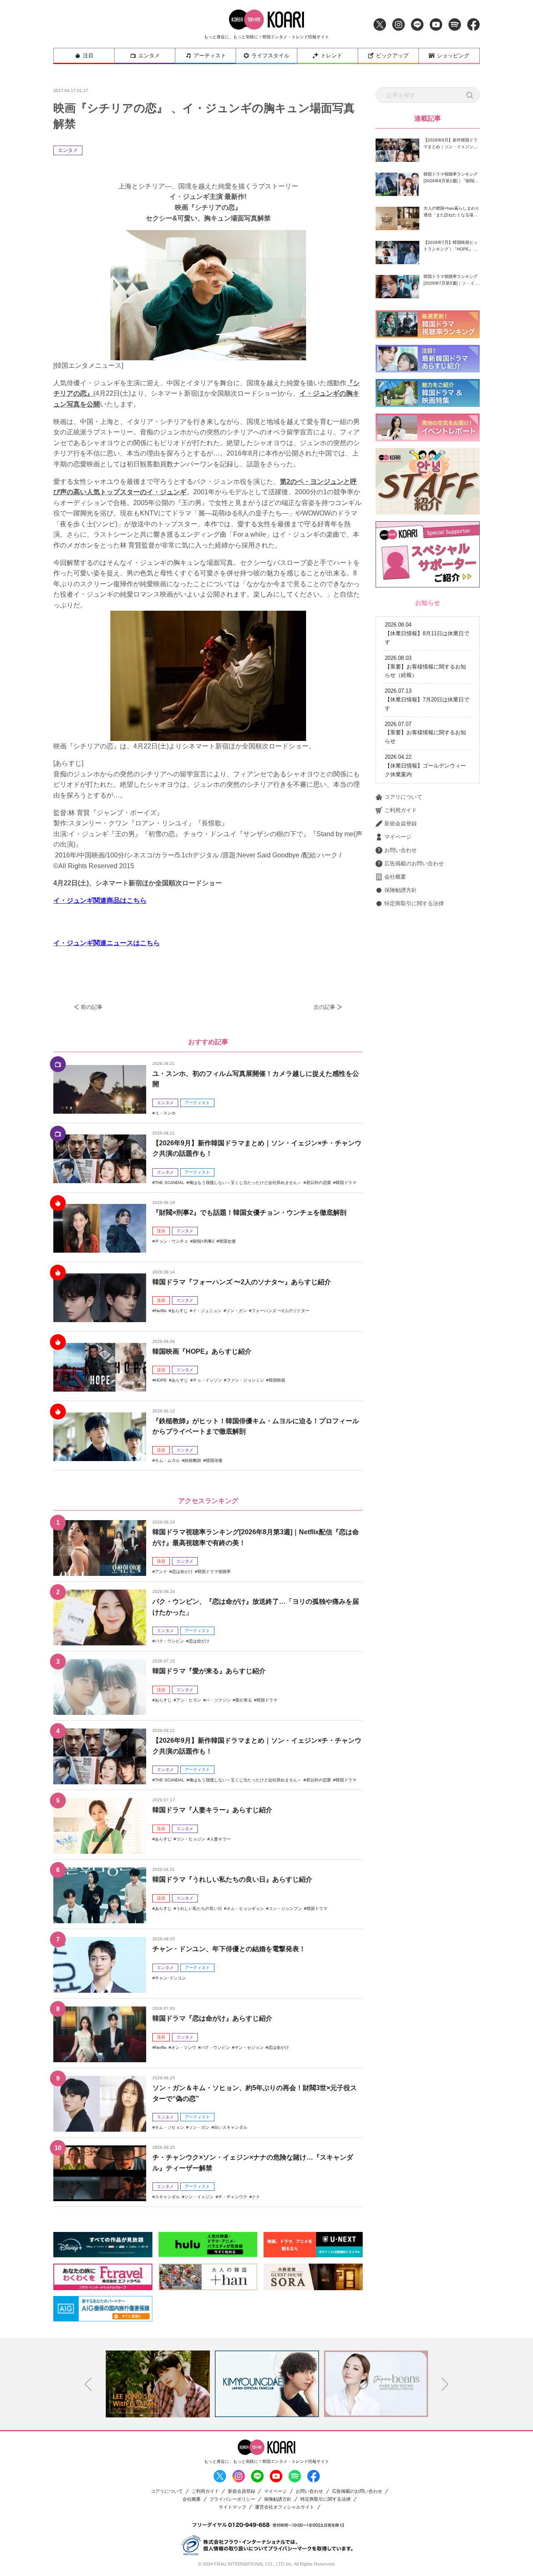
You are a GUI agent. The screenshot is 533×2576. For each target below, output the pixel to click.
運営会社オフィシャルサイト (285, 2507)
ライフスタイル (270, 56)
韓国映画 (277, 1380)
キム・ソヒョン (169, 2127)
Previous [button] (88, 2384)
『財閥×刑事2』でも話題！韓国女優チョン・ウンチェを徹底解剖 (249, 1212)
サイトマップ (232, 2507)
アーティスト (210, 56)
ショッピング (453, 56)
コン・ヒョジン (191, 1839)
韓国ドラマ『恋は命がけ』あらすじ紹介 (212, 2018)
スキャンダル (167, 2197)
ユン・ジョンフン (285, 1908)
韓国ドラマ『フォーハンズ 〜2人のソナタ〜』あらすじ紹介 (242, 1282)
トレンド (331, 56)
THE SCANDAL (170, 1183)
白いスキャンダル (231, 2127)
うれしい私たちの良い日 (199, 1908)
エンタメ (149, 56)
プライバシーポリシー (232, 2499)
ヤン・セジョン (249, 2047)
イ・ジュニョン (207, 1311)
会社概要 (395, 877)
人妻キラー (220, 1839)
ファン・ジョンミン (245, 1380)
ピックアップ (392, 56)
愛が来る (244, 1700)
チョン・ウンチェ (172, 1241)
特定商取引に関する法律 (414, 903)
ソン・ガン (237, 1311)
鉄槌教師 (193, 1460)
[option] (158, 2384)
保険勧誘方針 (401, 890)
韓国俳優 (214, 1460)
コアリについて (403, 797)
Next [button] (445, 2384)
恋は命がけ (182, 1572)
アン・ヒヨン (189, 1700)
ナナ (256, 2197)
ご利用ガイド (401, 810)
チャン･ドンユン (171, 1978)
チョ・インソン (207, 1380)
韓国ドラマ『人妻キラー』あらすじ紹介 (212, 1810)
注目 (88, 56)
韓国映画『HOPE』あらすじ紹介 (202, 1351)
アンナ (161, 1572)
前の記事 (92, 1007)
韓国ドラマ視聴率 (214, 1572)
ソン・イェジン (199, 2197)
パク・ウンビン (169, 1641)
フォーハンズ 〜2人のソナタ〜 (280, 1311)
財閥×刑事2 (204, 1241)
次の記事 (324, 1007)
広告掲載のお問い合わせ (414, 863)
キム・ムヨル (167, 1460)
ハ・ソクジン (218, 1700)
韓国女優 (227, 1241)
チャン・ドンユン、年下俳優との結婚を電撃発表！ (229, 1949)
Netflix (161, 1311)
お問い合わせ (401, 850)
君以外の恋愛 (319, 1183)
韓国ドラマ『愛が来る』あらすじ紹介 (209, 1671)
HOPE (161, 1380)
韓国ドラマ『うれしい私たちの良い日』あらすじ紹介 (232, 1879)
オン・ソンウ (184, 2047)
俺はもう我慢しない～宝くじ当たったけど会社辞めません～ (245, 1183)
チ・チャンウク (233, 2197)
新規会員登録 (401, 824)
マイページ (398, 837)
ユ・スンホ (165, 1113)
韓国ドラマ (346, 1183)
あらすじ (179, 1311)
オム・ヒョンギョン (245, 1908)
